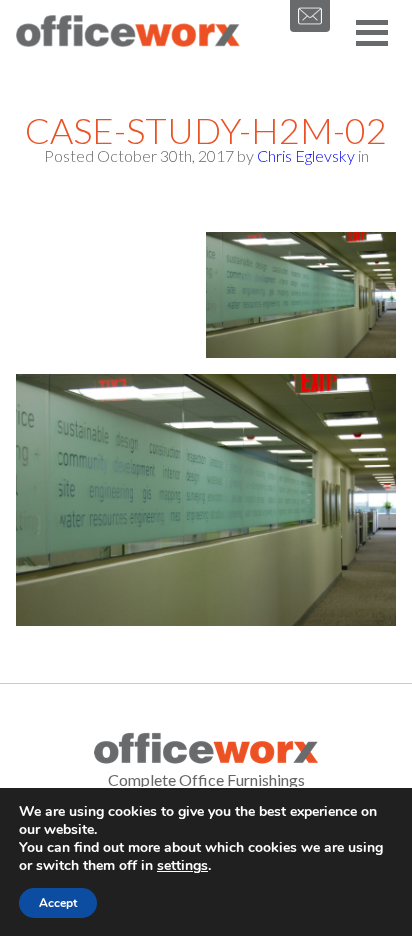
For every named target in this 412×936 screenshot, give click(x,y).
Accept (58, 903)
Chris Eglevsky (306, 155)
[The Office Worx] (128, 32)
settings (182, 866)
